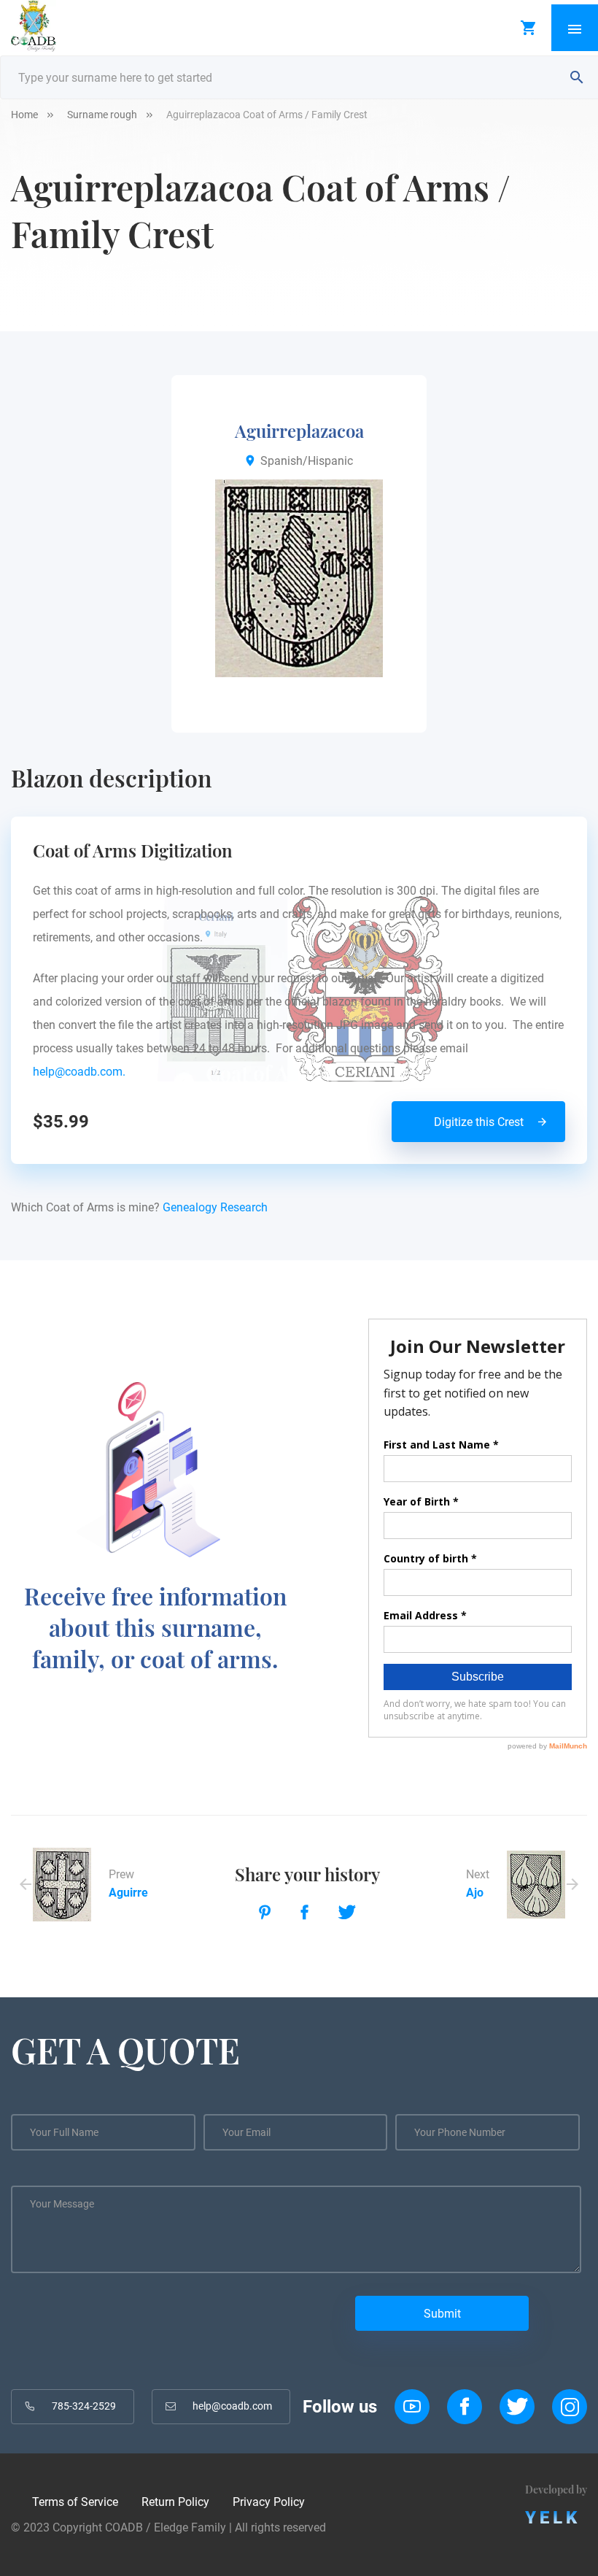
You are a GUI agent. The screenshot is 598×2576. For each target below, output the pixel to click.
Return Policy (175, 2502)
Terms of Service (75, 2502)
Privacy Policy (269, 2502)
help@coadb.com (232, 2406)
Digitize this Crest (479, 1122)
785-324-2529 (84, 2406)
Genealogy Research (215, 1207)
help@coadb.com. (82, 1072)
